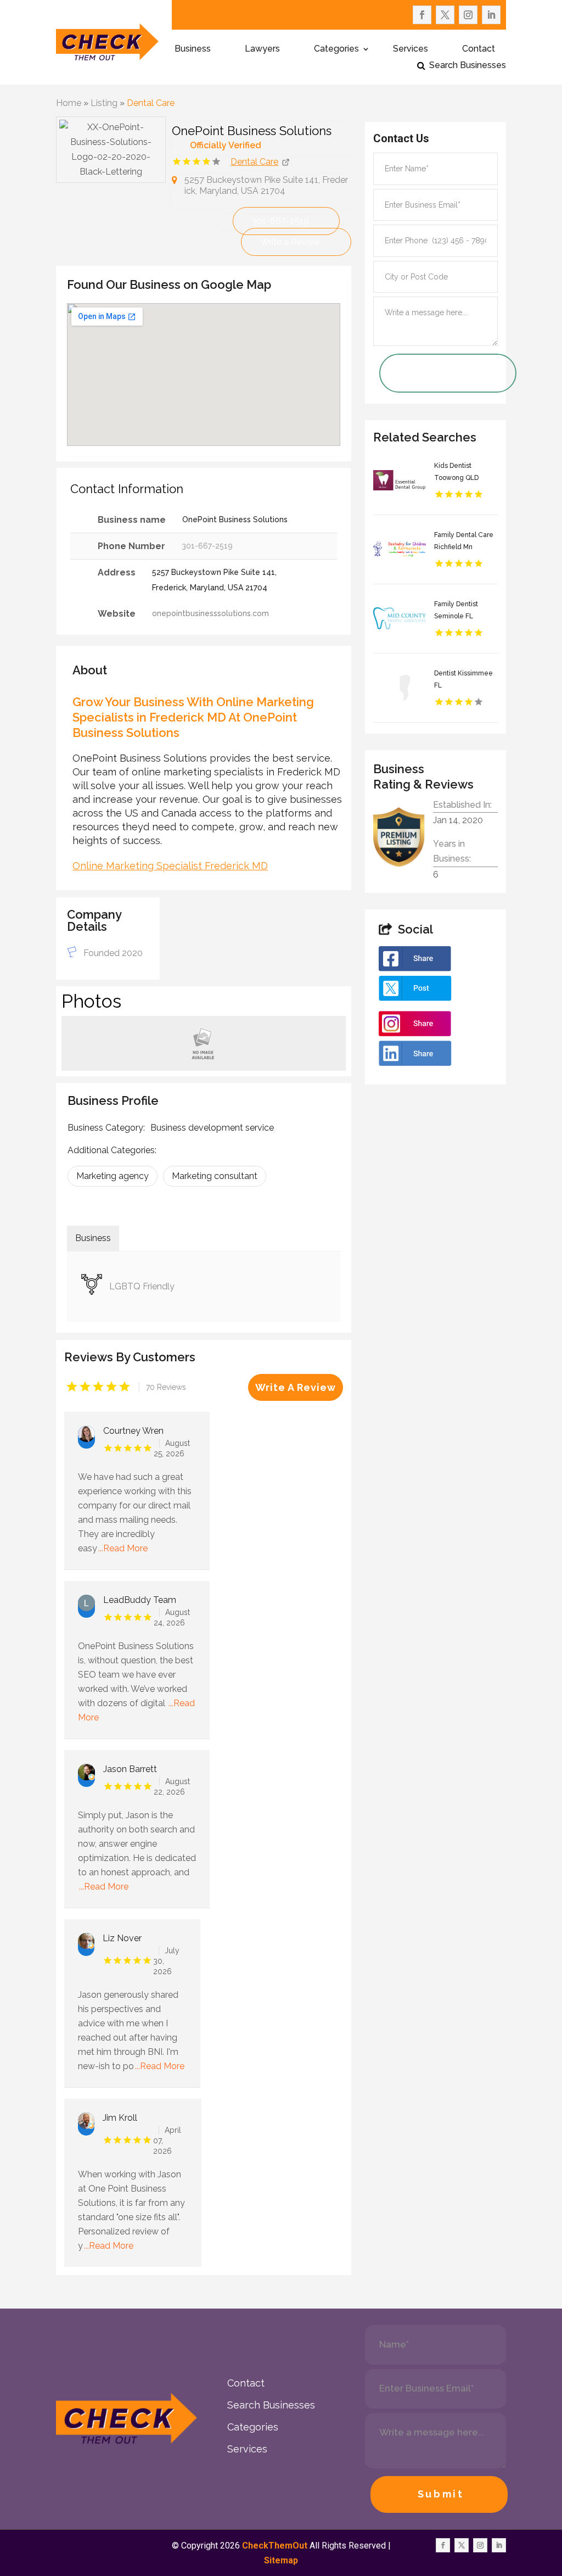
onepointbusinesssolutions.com (210, 613)
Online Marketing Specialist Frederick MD (170, 866)
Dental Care (151, 103)
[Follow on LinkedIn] (491, 15)
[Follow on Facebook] (422, 15)
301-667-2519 (280, 221)
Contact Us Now (432, 373)
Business (193, 49)
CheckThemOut (275, 2546)
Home (69, 103)
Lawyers (262, 49)
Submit (441, 2494)
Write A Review (296, 1387)
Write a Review (290, 242)
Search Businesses (468, 66)
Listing (104, 103)
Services (411, 49)
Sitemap (281, 2560)
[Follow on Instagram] (468, 15)
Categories (336, 49)
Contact (479, 49)
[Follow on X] (445, 15)
